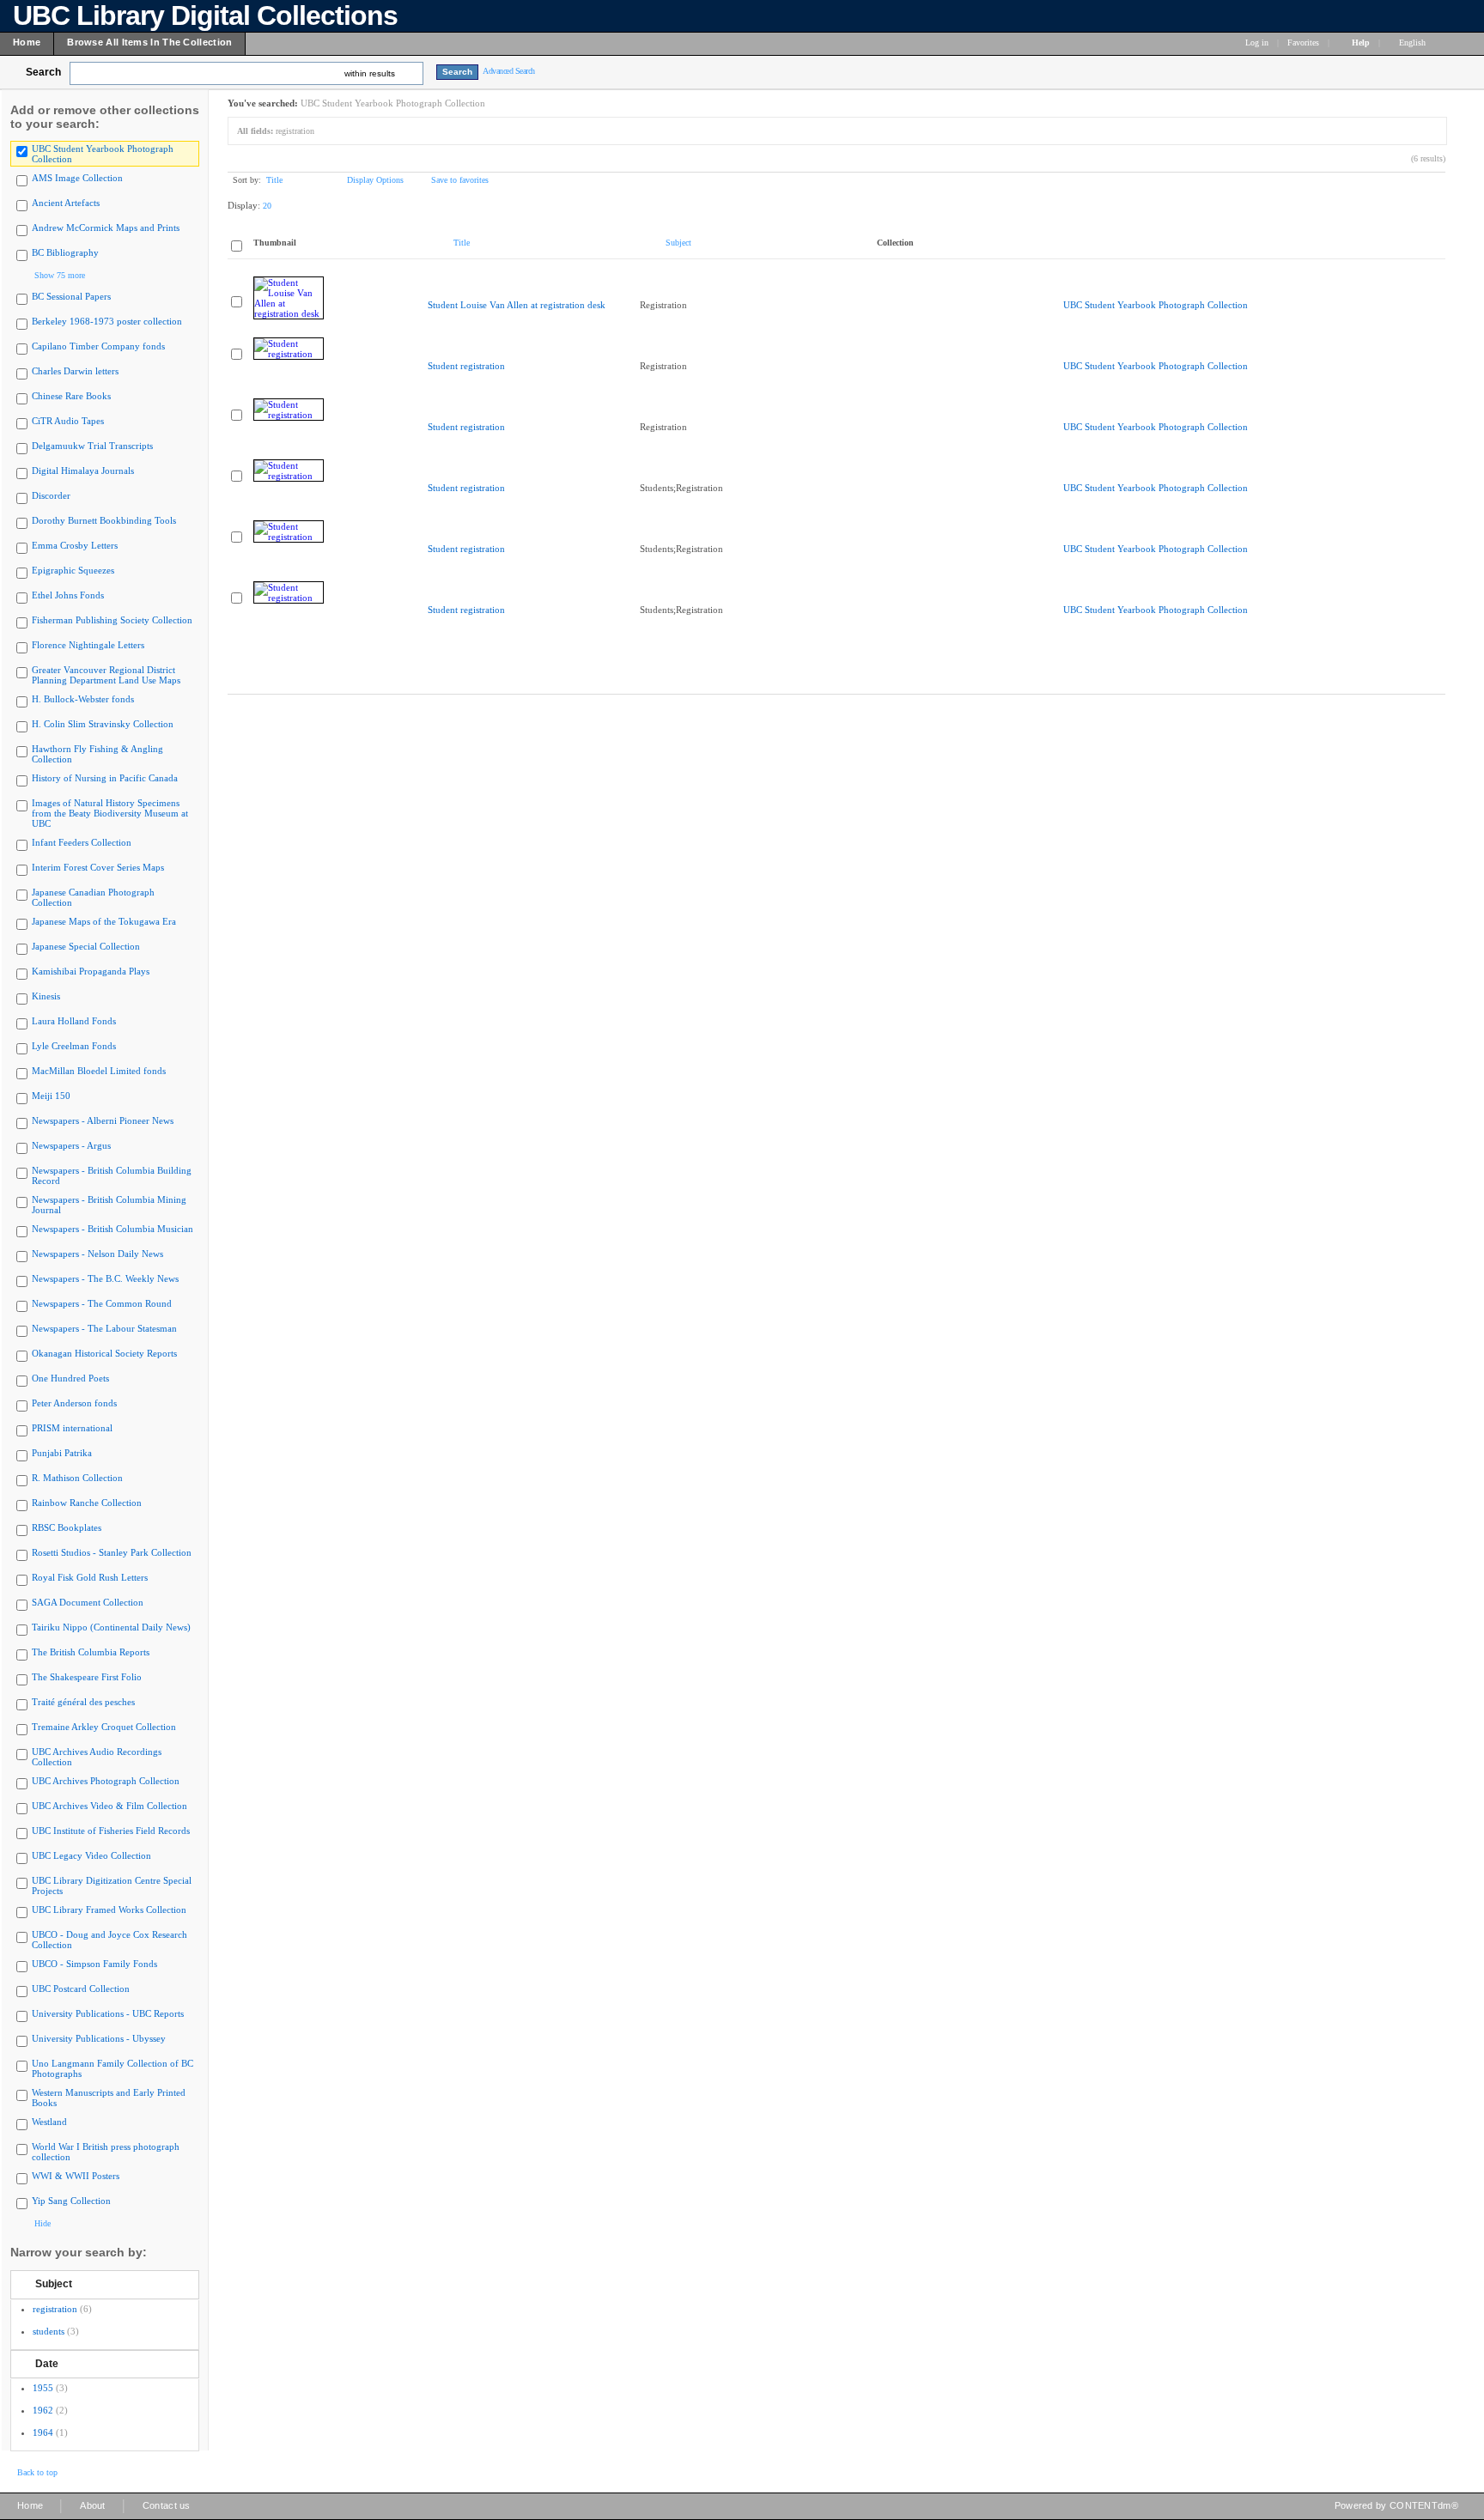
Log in (1257, 43)
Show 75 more (60, 275)
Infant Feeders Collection (82, 842)
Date (47, 2364)
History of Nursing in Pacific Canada (105, 778)
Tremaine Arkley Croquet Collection (104, 1727)
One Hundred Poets (70, 1378)
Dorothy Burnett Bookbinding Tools (104, 520)
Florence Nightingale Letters (88, 645)
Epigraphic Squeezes (73, 570)
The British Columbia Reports (91, 1652)
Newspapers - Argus (71, 1145)
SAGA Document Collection (88, 1602)
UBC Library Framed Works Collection (109, 1910)
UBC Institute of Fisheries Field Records (111, 1831)
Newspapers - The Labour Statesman (104, 1328)
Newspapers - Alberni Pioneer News (103, 1120)
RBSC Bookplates (67, 1527)
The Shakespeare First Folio (87, 1677)
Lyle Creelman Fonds (74, 1046)
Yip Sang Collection (71, 2201)
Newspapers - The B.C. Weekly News (105, 1278)
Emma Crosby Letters (75, 545)
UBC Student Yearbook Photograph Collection (1156, 305)
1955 (43, 2388)
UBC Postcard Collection (81, 1989)
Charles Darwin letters (75, 371)
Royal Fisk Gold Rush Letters (90, 1577)
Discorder (51, 495)
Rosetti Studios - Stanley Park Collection (112, 1552)
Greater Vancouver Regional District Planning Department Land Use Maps (106, 675)
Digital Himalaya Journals (83, 471)
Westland (49, 2122)
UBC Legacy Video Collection (91, 1855)
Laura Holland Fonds (74, 1021)
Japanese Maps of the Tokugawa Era (104, 921)
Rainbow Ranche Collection (87, 1503)
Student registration (466, 366)
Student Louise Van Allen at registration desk (517, 305)
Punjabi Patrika (62, 1453)
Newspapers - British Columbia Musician (113, 1229)
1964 (43, 2432)
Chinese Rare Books (71, 396)
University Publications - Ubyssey (99, 2038)
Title (274, 180)
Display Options (375, 180)
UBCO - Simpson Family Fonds (94, 1964)
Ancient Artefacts (66, 203)
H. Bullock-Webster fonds (83, 699)
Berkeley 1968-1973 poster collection (107, 321)
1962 (43, 2410)
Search (43, 72)
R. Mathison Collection (77, 1478)
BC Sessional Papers (71, 296)
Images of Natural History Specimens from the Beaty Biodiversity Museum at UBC (110, 813)
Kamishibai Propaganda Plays (91, 971)
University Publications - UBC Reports (108, 2013)
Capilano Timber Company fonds (98, 346)
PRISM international (72, 1428)
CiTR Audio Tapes (68, 421)
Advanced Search (509, 71)
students (49, 2331)
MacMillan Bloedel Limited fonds (99, 1071)
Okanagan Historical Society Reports (104, 1353)
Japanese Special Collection (86, 946)
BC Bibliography (65, 252)
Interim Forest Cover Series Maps (98, 867)
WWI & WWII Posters (76, 2176)
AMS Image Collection (77, 178)
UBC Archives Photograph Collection (106, 1781)
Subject (54, 2284)
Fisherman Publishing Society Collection (112, 620)
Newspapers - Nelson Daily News (97, 1254)
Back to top (37, 2472)
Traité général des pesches (83, 1702)
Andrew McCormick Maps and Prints (106, 228)
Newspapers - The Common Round (102, 1303)
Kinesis (46, 996)
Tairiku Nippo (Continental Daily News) (111, 1627)
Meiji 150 (51, 1096)
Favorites (1303, 43)
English (1414, 43)
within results (370, 73)
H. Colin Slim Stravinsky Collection (103, 724)
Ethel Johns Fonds (68, 595)
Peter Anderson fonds (74, 1403)
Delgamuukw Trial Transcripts (92, 446)
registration (55, 2309)
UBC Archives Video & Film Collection (109, 1806)
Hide (43, 2223)
